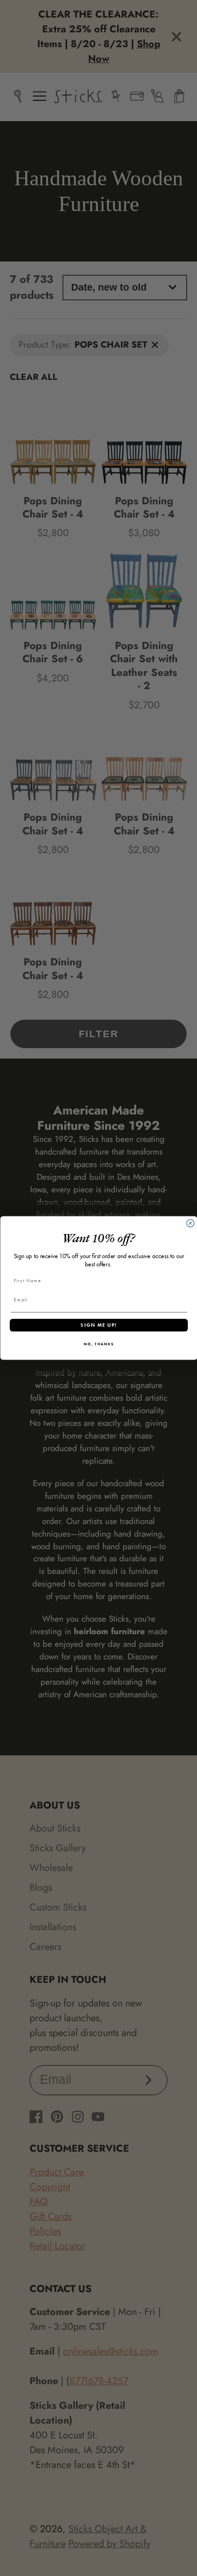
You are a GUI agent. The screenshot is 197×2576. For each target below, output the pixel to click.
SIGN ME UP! (99, 1325)
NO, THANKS (99, 1344)
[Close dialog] (190, 1223)
